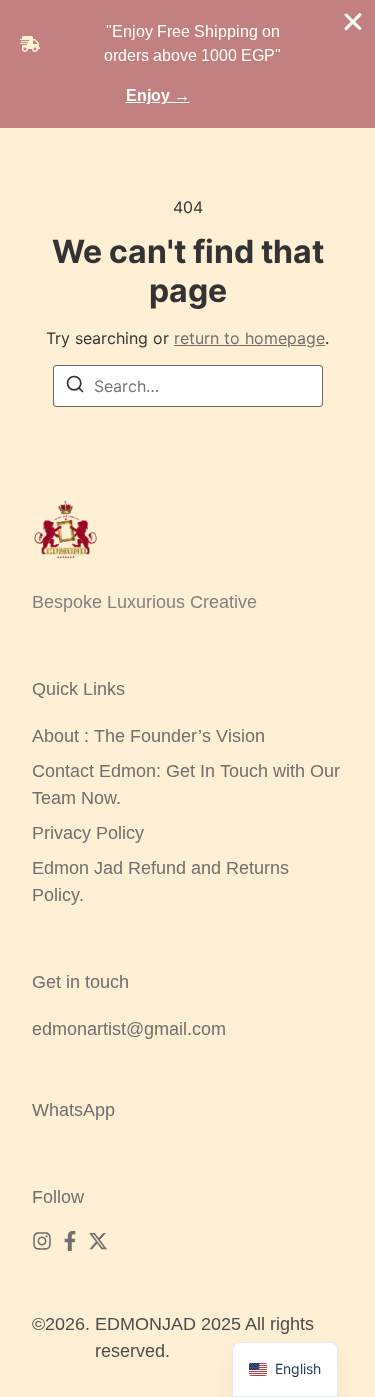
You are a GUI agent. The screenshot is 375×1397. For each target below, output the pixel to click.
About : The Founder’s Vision (148, 736)
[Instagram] (42, 1241)
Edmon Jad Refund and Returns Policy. (160, 881)
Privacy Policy (88, 833)
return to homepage (249, 338)
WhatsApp (73, 1110)
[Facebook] (70, 1241)
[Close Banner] (353, 22)
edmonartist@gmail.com (129, 1029)
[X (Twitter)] (98, 1241)
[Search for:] (188, 386)
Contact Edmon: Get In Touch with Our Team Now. (186, 784)
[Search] (75, 387)
